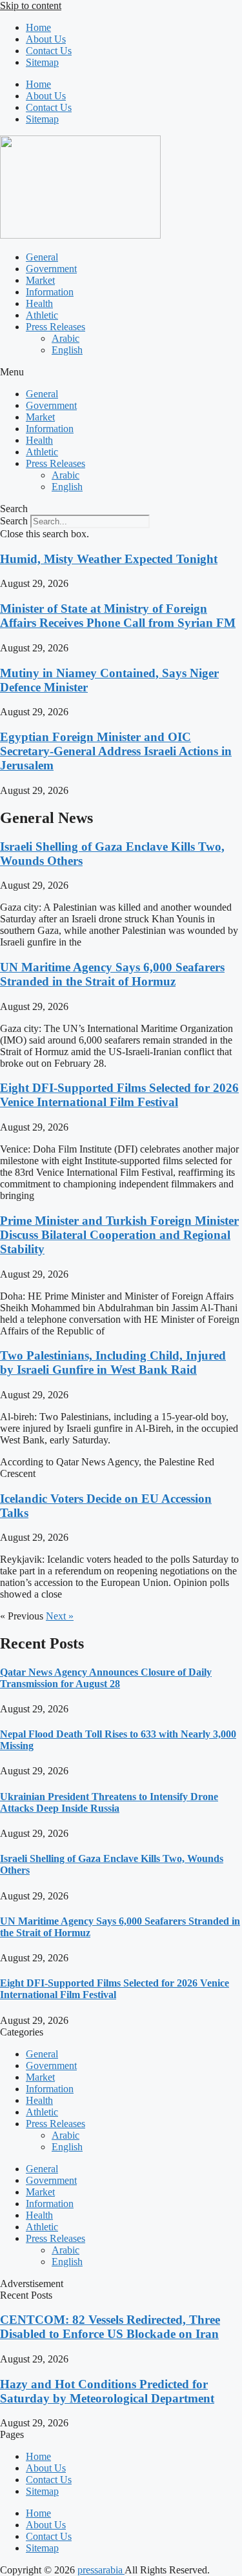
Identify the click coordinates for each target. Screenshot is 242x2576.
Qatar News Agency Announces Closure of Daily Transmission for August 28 (106, 1678)
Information (50, 292)
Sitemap (42, 62)
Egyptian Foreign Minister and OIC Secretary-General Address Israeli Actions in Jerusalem (116, 751)
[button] (121, 372)
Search (14, 521)
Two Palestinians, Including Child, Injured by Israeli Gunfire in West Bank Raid (113, 1362)
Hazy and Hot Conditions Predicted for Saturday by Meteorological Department (107, 2391)
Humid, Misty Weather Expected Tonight (109, 559)
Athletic (42, 315)
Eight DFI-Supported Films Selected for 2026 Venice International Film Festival (119, 1095)
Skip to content (31, 5)
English (67, 350)
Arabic (66, 338)
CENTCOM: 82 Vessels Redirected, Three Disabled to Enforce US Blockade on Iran (110, 2327)
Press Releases (55, 327)
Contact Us (49, 51)
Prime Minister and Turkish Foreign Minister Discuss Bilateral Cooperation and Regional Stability (119, 1235)
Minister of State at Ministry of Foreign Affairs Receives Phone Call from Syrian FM (118, 616)
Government (51, 269)
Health (39, 303)
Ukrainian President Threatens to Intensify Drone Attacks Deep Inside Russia (109, 1802)
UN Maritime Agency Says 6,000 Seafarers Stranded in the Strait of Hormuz (112, 974)
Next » (60, 1616)
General (42, 257)
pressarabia (101, 2570)
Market (40, 280)
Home (38, 27)
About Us (46, 39)
